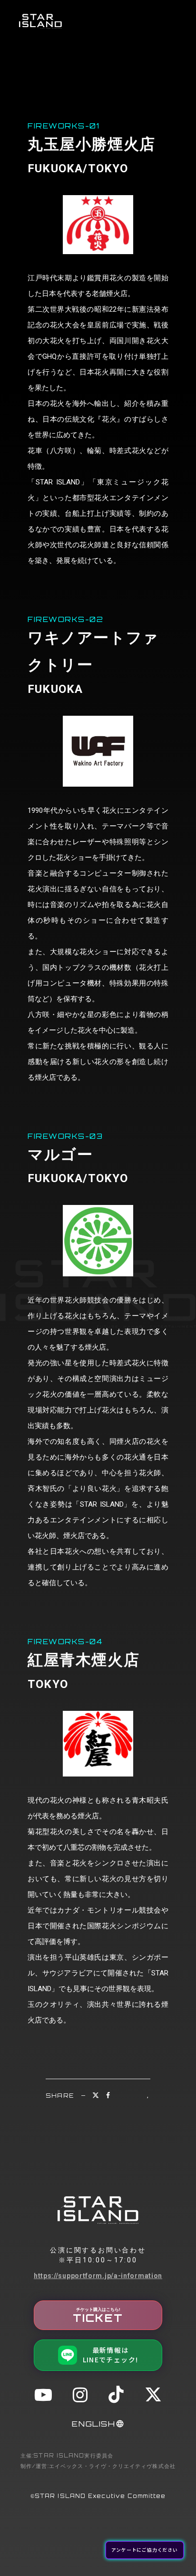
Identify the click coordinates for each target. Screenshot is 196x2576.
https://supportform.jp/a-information (98, 2276)
